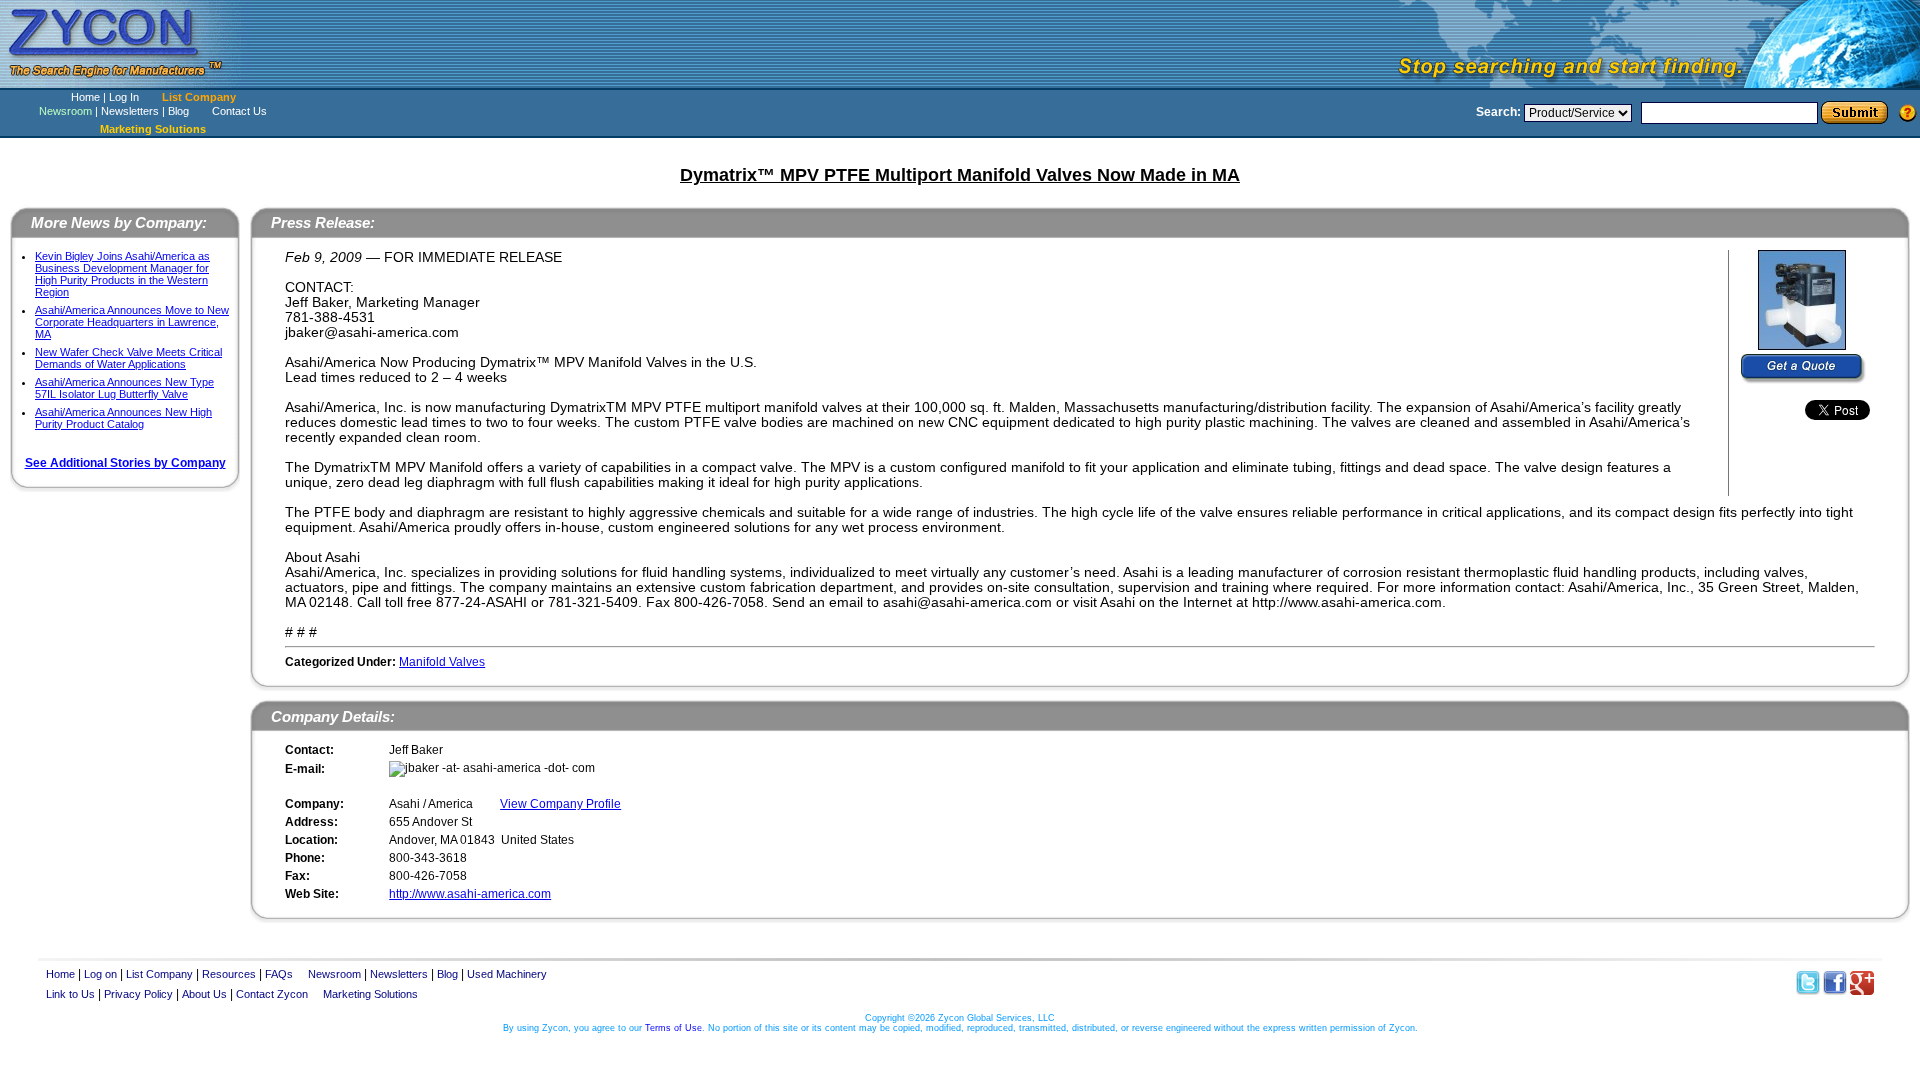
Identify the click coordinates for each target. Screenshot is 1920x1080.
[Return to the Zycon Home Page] (125, 82)
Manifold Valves (442, 662)
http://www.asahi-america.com (470, 894)
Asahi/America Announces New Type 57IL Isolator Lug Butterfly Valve (124, 388)
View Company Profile (560, 804)
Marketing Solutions (370, 994)
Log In (124, 97)
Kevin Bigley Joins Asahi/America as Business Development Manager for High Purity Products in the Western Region (122, 274)
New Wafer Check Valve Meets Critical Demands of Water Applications (128, 358)
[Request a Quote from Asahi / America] (1803, 369)
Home (85, 97)
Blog (178, 111)
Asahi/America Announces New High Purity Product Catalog (123, 418)
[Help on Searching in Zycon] (1908, 112)
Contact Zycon (272, 994)
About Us (204, 994)
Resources (229, 974)
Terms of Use (673, 1028)
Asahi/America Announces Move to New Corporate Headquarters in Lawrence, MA (132, 322)
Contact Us (239, 111)
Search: (1498, 112)
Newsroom (65, 111)
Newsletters (130, 111)
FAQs (279, 974)
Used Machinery (507, 974)
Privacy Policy (138, 994)
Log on (100, 974)
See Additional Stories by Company (125, 463)
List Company (199, 97)
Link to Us (70, 994)
